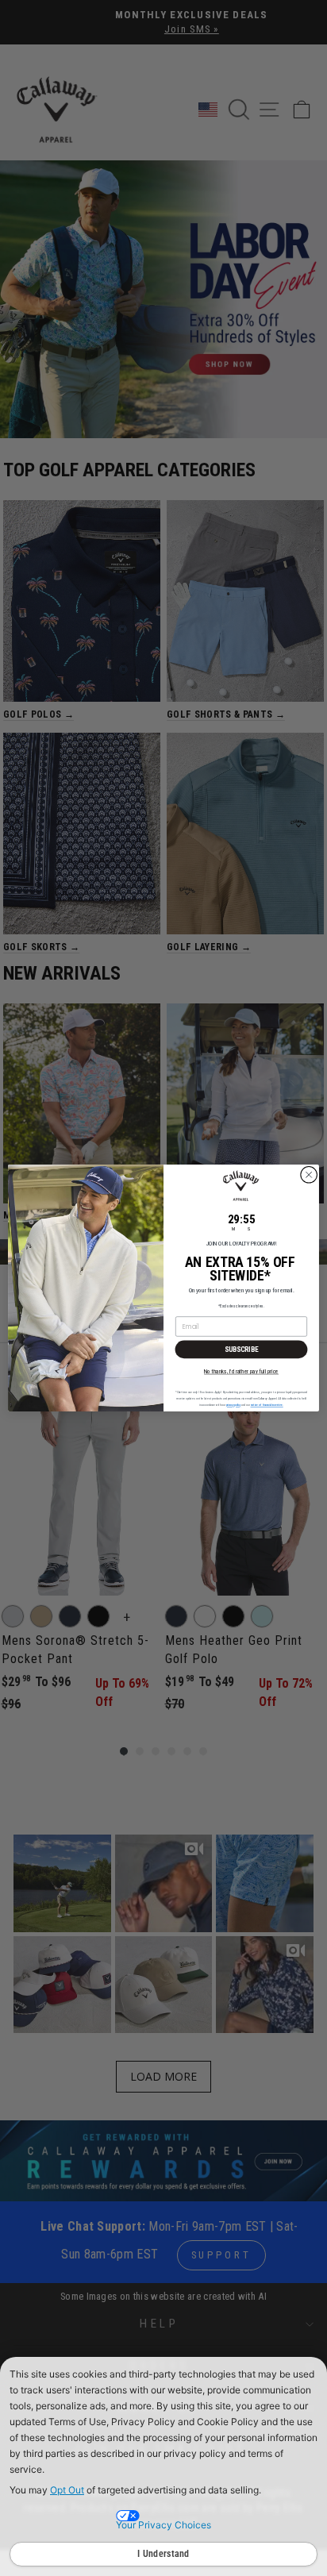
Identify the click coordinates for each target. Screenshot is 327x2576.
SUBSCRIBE (242, 1349)
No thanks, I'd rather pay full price (241, 1371)
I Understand (163, 2554)
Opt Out (67, 2490)
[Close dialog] (309, 1175)
